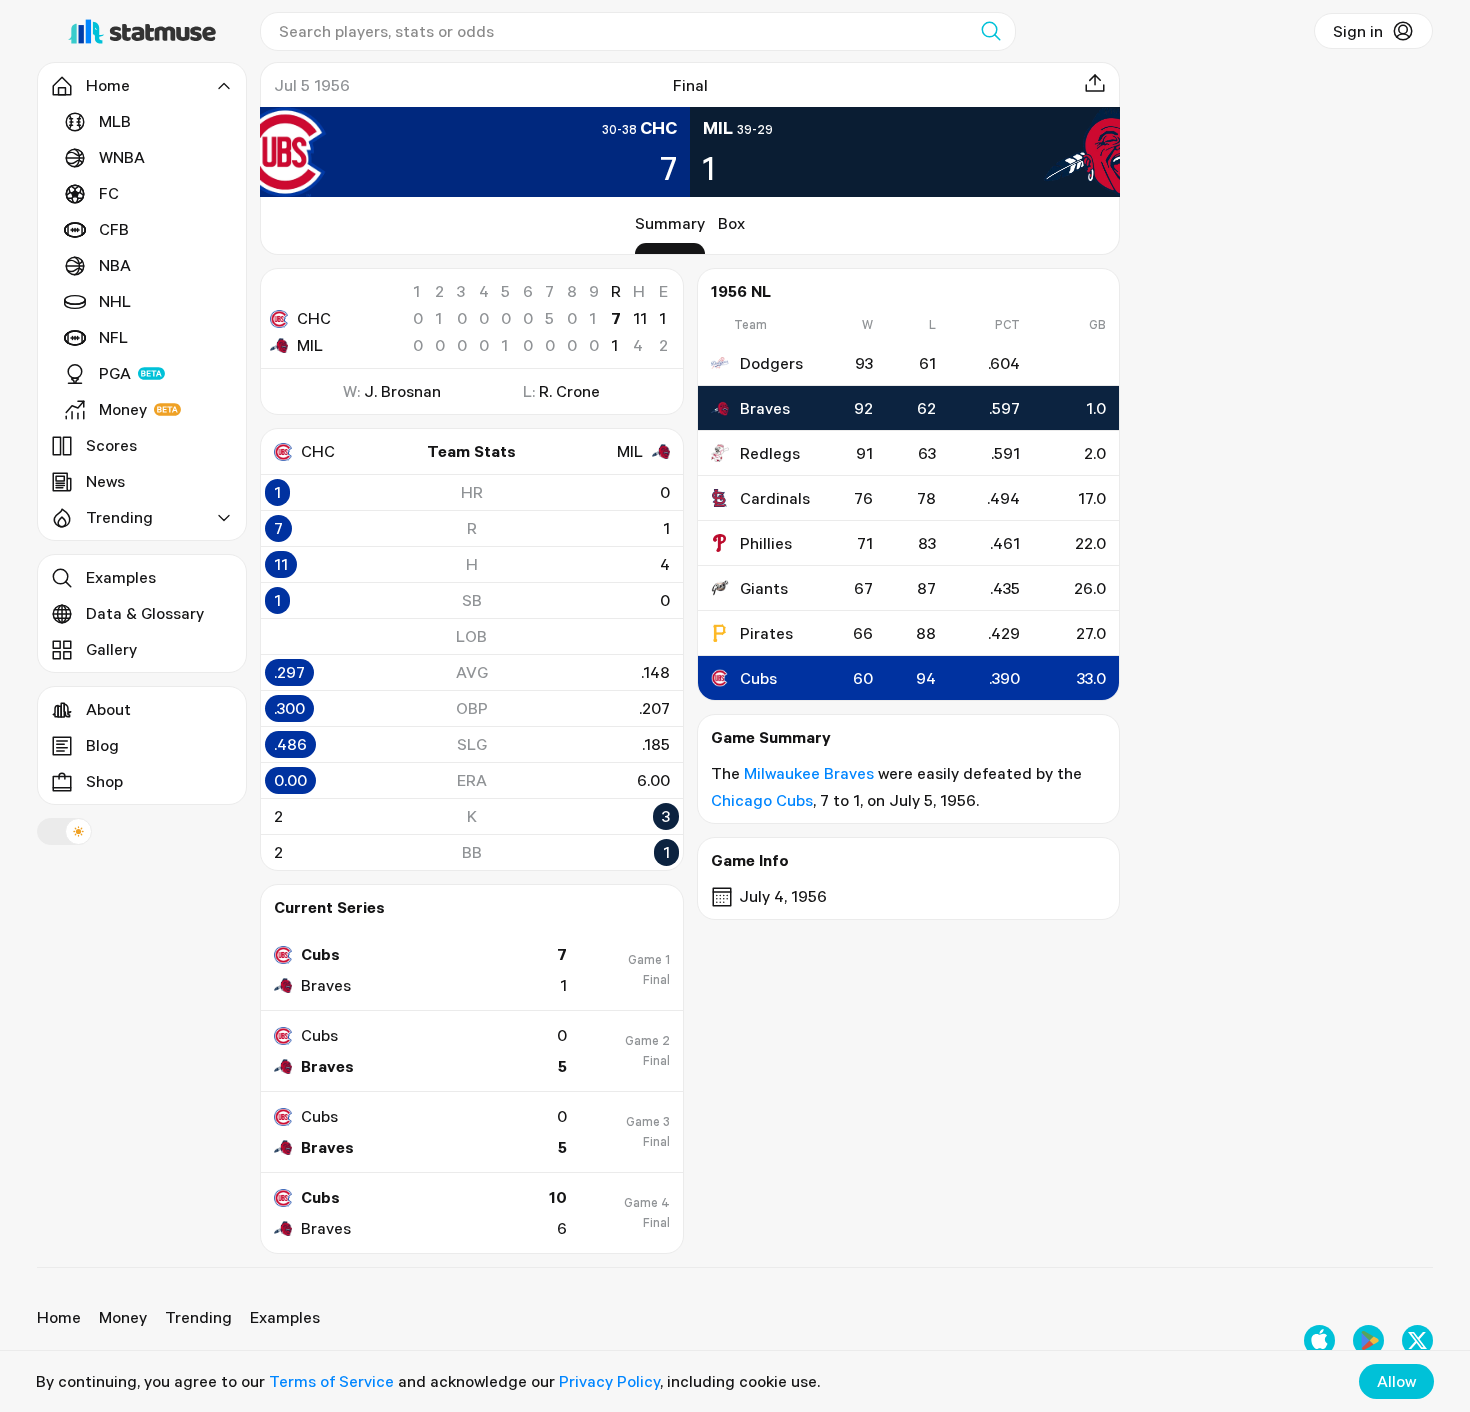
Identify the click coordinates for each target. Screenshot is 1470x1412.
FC (109, 193)
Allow (1396, 1381)
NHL (115, 301)
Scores (111, 445)
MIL (310, 345)
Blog (102, 745)
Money (123, 409)
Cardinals (775, 498)
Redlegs (770, 453)
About (108, 709)
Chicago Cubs (762, 800)
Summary (670, 223)
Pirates (766, 633)
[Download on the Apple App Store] (1319, 1340)
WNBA (122, 157)
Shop (104, 781)
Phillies (766, 543)
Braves (765, 408)
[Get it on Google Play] (1368, 1340)
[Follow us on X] (1417, 1340)
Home (59, 1317)
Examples (121, 577)
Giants (764, 588)
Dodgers (771, 363)
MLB (115, 121)
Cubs (758, 678)
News (105, 481)
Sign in (1358, 31)
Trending (198, 1317)
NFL (113, 337)
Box (731, 223)
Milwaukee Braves (809, 773)
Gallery (111, 649)
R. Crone (569, 391)
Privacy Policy (609, 1381)
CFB (114, 229)
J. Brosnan (402, 391)
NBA (115, 265)
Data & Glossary (145, 613)
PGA (115, 373)
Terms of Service (331, 1381)
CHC (314, 318)
